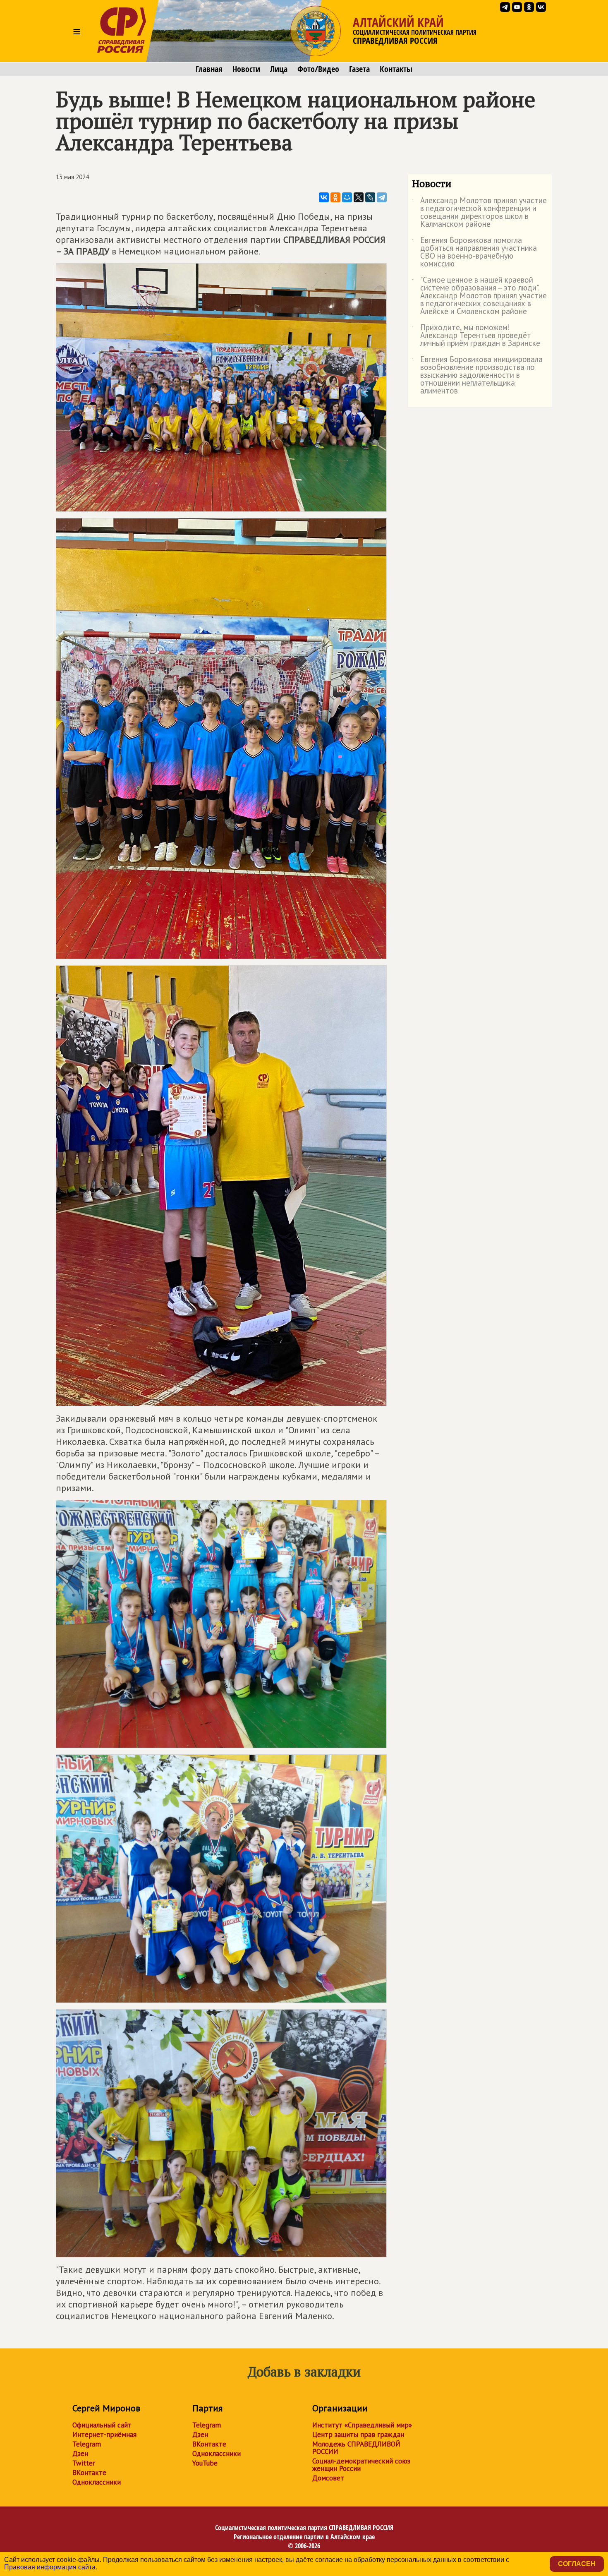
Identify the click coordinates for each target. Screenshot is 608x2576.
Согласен (577, 2564)
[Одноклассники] (335, 197)
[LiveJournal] (370, 197)
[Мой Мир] (347, 197)
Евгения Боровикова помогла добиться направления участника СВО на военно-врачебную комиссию (474, 252)
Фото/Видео (318, 69)
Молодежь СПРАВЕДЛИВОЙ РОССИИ (356, 2448)
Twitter (84, 2463)
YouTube (205, 2463)
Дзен (80, 2454)
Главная (209, 69)
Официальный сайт (102, 2425)
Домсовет (328, 2478)
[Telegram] (382, 197)
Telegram (87, 2444)
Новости (246, 69)
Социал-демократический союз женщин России (361, 2465)
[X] (359, 197)
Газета (359, 69)
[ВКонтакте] (324, 197)
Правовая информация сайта (50, 2567)
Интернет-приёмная (104, 2434)
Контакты (396, 69)
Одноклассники (97, 2482)
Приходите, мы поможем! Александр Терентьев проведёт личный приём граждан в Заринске (476, 336)
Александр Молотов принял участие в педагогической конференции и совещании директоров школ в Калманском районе (479, 213)
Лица (279, 69)
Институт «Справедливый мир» (362, 2425)
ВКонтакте (89, 2473)
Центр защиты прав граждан (358, 2434)
